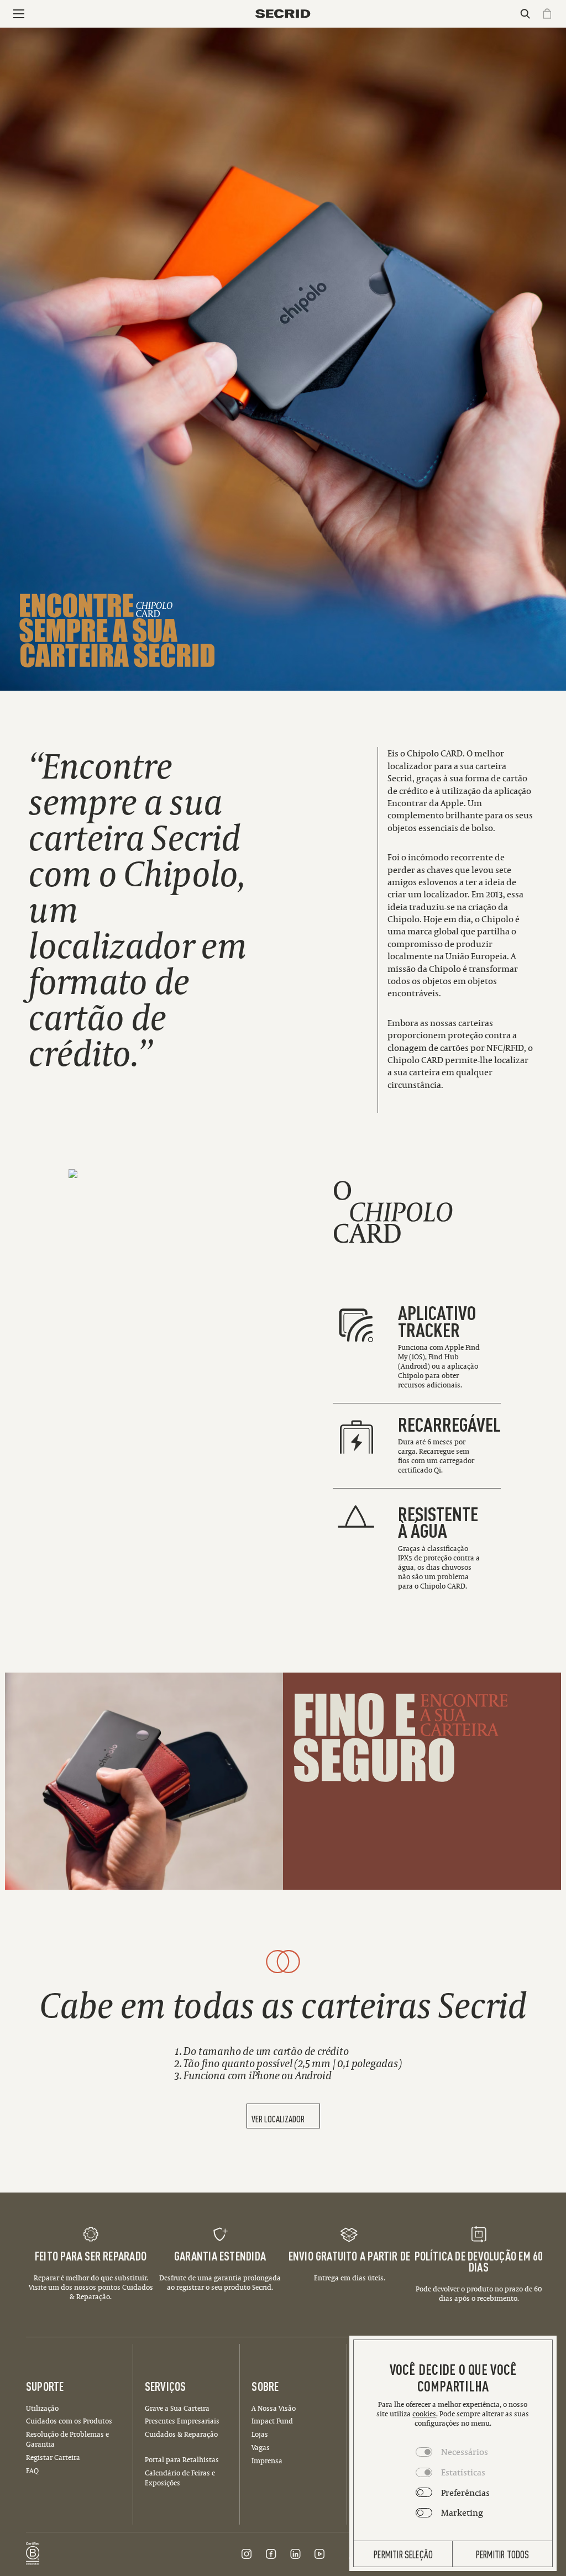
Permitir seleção (403, 2554)
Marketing (462, 2512)
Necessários (465, 2452)
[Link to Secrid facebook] (271, 2554)
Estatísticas (463, 2472)
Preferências (465, 2493)
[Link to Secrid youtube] (319, 2554)
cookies (424, 2414)
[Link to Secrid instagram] (247, 2554)
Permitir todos (503, 2554)
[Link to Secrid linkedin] (295, 2554)
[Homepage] (283, 14)
